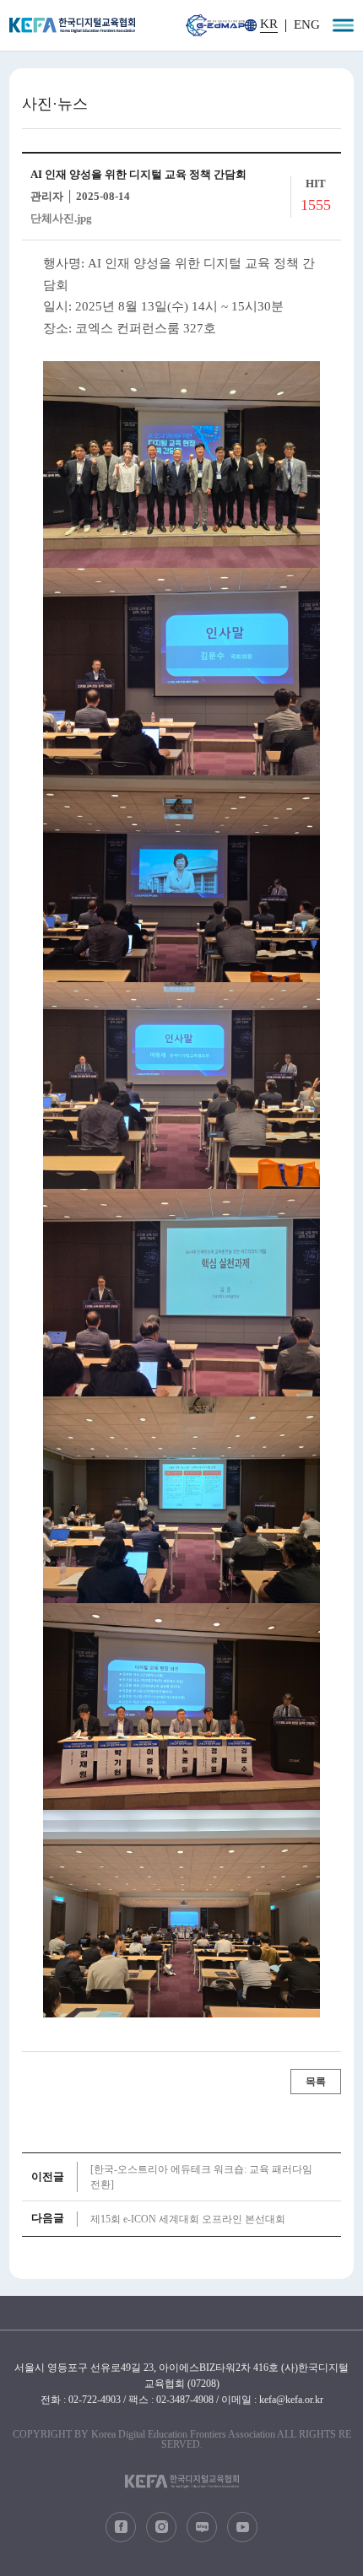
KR (269, 24)
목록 (316, 2082)
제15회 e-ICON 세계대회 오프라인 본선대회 (188, 2219)
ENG (307, 25)
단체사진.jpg (61, 218)
